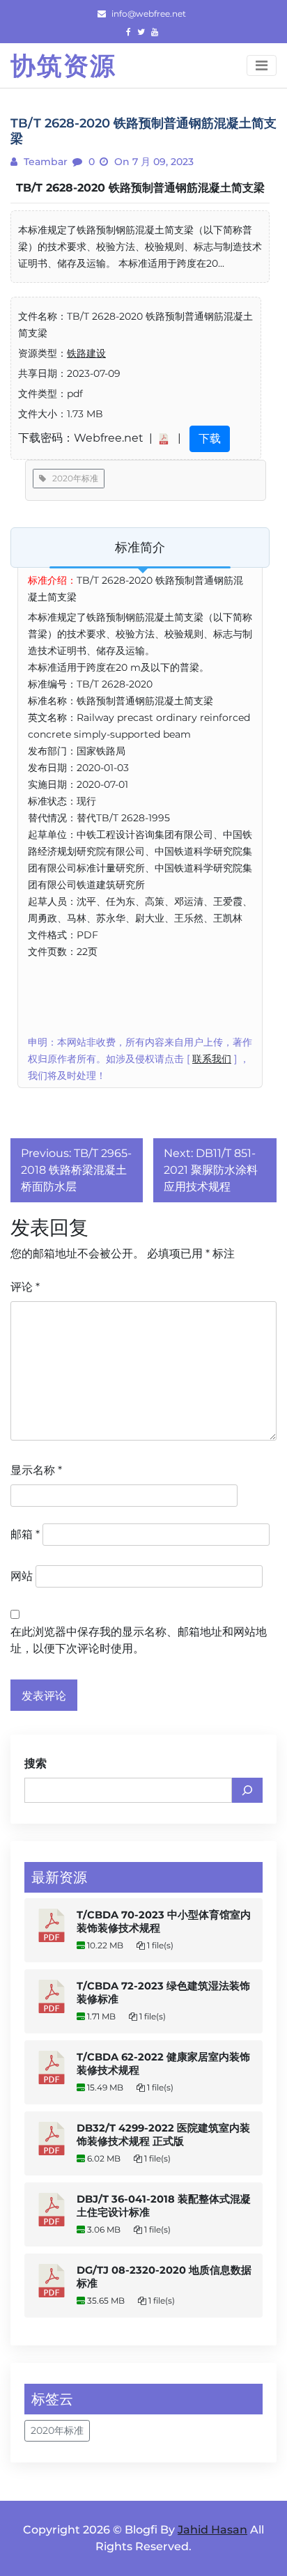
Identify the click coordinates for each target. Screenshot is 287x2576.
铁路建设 (86, 353)
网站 (22, 1576)
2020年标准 (72, 478)
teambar (44, 162)
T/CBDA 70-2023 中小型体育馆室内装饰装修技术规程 (164, 1922)
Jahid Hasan (212, 2530)
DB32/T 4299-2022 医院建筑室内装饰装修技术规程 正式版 (163, 2135)
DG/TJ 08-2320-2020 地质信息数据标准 (164, 2277)
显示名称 (36, 1470)
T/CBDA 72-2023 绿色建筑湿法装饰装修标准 (163, 1993)
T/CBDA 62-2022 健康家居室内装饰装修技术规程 (163, 2064)
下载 (210, 439)
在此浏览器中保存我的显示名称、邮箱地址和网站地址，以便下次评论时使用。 (139, 1640)
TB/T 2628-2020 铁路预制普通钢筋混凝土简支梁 (140, 188)
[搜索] (247, 1790)
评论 (25, 1287)
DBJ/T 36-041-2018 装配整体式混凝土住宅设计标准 (164, 2206)
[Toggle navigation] (262, 65)
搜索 (36, 1763)
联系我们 (212, 1059)
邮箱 (25, 1534)
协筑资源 (63, 65)
